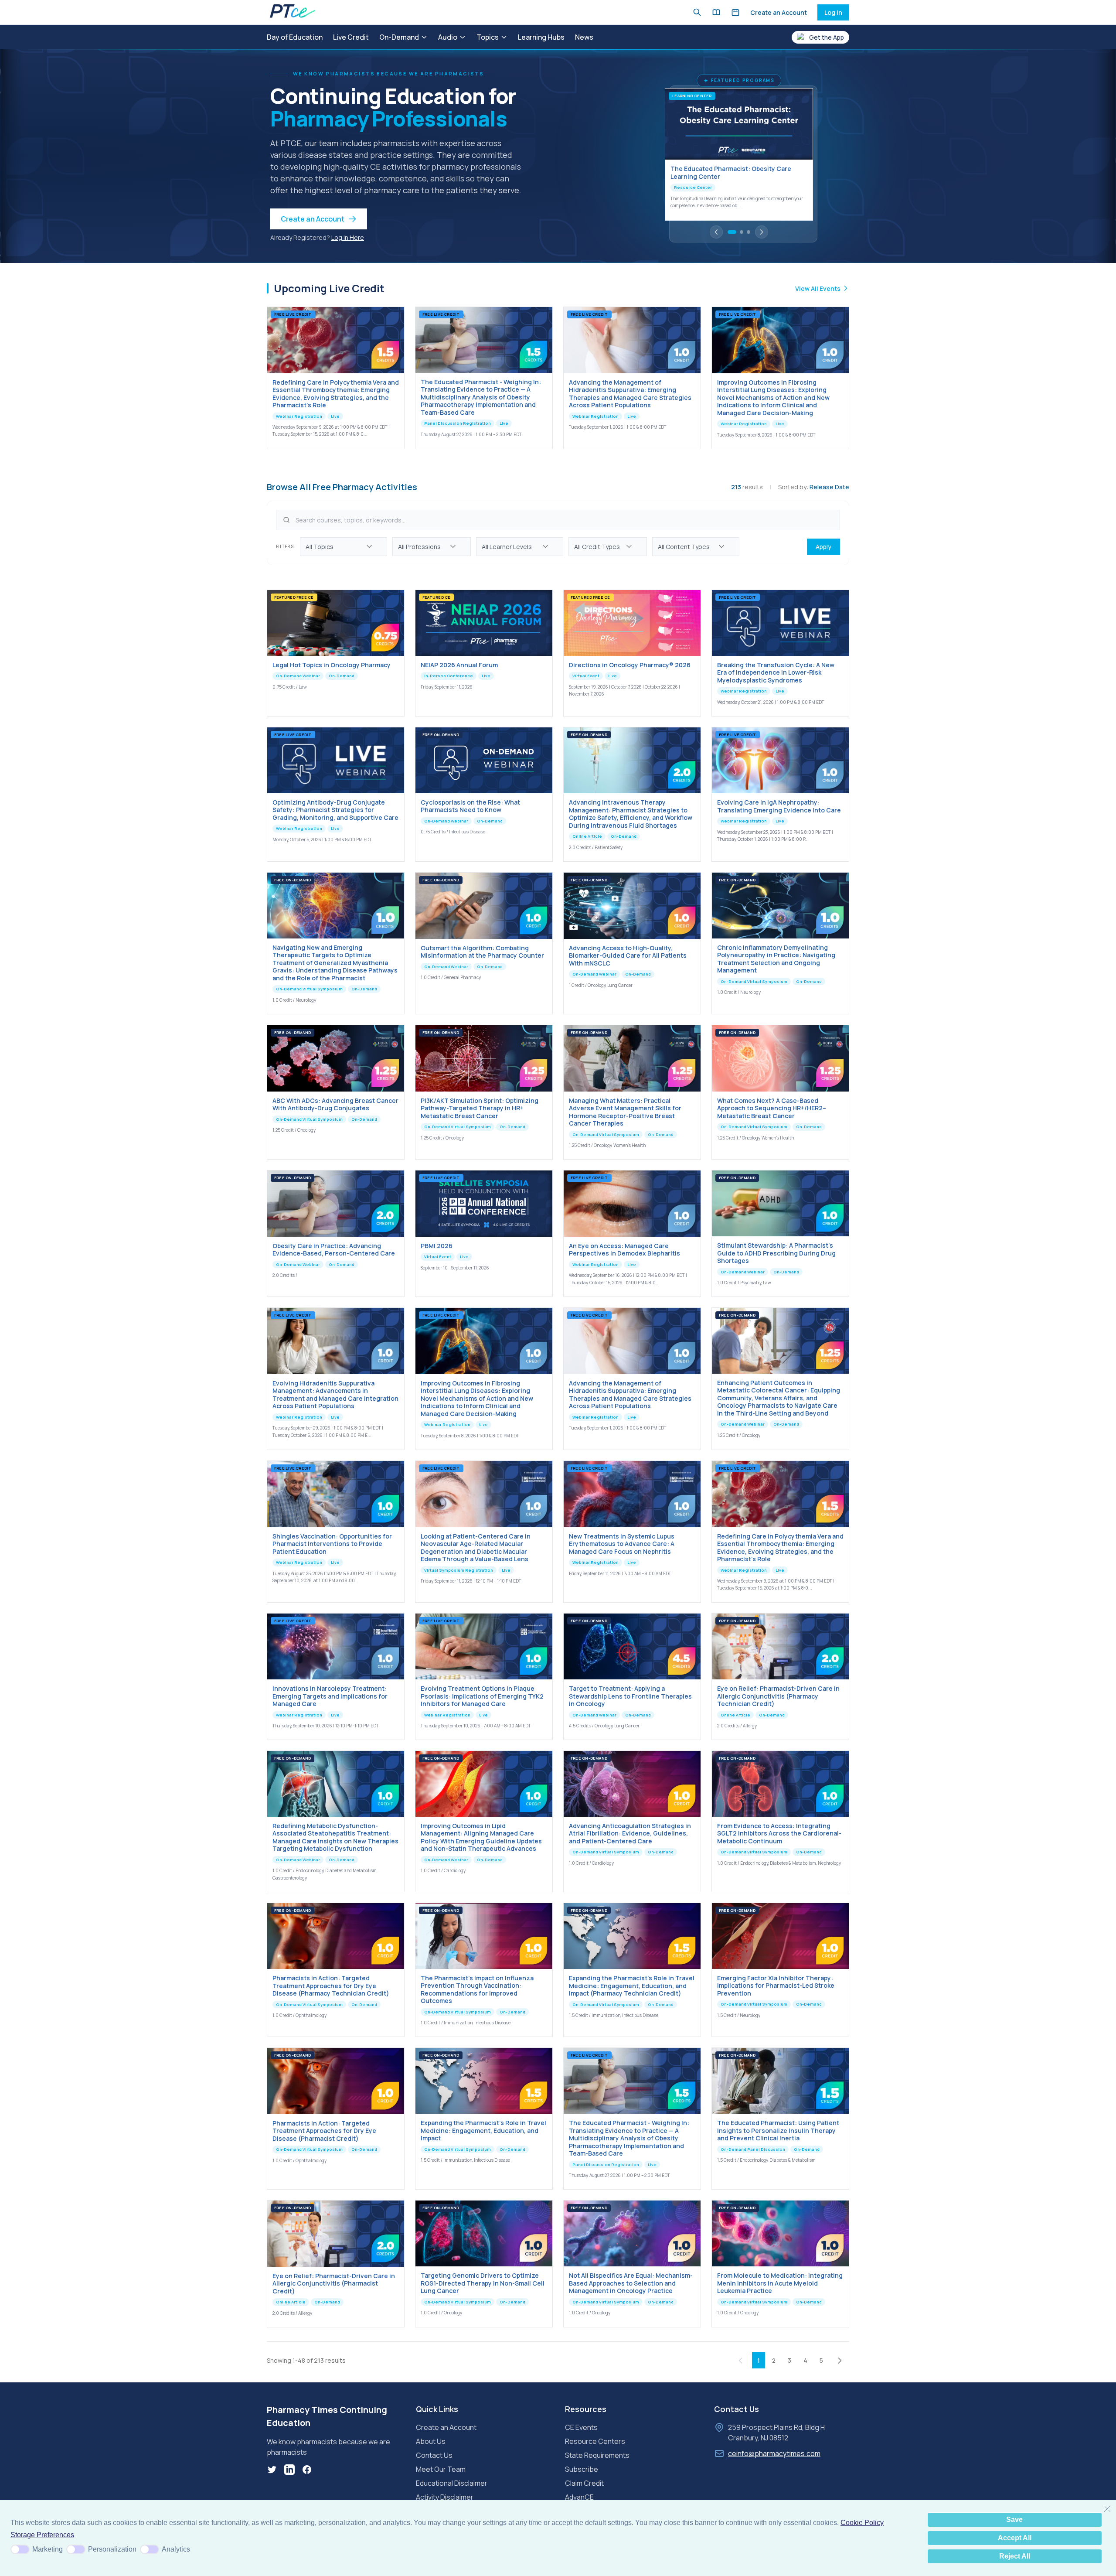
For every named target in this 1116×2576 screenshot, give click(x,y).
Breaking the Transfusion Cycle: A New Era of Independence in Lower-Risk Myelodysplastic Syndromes (776, 672)
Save (1014, 2520)
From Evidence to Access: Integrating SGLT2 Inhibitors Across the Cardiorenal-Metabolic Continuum (779, 1833)
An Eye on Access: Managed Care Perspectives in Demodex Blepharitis (624, 1250)
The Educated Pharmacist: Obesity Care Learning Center (731, 172)
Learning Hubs (541, 37)
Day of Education (295, 37)
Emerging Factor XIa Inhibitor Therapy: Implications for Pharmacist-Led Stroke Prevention (776, 1986)
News (584, 37)
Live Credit (351, 37)
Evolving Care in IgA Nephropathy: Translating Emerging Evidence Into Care (779, 806)
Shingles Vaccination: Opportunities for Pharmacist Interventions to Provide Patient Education (332, 1544)
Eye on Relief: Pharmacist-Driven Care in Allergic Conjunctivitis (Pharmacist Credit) (334, 2283)
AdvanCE (579, 2497)
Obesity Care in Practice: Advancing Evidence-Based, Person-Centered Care (334, 1250)
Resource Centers (595, 2441)
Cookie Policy (862, 2523)
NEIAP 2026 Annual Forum (459, 665)
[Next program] (762, 232)
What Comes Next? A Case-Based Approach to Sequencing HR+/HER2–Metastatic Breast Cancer (772, 1108)
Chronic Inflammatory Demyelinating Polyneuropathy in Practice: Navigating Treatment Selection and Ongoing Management (776, 959)
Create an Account (779, 12)
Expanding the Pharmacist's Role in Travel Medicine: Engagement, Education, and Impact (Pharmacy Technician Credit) (632, 1986)
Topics (488, 37)
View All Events (818, 288)
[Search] (697, 12)
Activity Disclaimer (445, 2497)
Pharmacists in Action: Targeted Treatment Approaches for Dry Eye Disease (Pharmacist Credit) (324, 2131)
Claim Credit (584, 2483)
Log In (833, 12)
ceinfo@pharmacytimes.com (774, 2453)
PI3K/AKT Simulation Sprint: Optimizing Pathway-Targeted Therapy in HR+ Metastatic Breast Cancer (480, 1108)
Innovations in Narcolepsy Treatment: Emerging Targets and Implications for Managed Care (330, 1696)
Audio (448, 37)
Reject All (1015, 2556)
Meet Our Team (441, 2469)
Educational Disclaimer (452, 2483)
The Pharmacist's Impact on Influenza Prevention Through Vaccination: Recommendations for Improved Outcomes (477, 1989)
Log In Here (348, 237)
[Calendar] (735, 12)
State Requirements (597, 2455)
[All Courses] (716, 12)
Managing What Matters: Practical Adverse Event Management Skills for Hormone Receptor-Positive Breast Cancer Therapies (625, 1112)
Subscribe (582, 2469)
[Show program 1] (732, 232)
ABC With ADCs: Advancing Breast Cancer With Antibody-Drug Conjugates (335, 1104)
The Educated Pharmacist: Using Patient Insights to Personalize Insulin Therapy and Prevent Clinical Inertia (778, 2130)
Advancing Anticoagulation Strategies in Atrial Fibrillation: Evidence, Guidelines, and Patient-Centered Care (630, 1833)
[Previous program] (716, 232)
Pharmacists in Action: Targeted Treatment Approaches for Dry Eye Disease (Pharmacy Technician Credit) (331, 1986)
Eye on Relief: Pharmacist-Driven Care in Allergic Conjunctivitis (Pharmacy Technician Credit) (778, 1696)
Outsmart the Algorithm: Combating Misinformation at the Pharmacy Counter (482, 952)
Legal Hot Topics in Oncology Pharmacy (332, 665)
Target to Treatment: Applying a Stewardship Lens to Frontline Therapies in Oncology (630, 1696)
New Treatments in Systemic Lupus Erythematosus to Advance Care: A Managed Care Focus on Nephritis (622, 1544)
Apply (823, 547)
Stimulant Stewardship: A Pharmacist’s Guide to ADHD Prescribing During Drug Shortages (776, 1253)
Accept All (1015, 2538)
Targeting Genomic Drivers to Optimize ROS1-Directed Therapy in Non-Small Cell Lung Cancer (483, 2283)
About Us (431, 2441)
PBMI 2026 (437, 1246)
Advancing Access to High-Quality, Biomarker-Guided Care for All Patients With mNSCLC (628, 955)
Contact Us (434, 2455)
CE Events (581, 2427)
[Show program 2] (742, 232)
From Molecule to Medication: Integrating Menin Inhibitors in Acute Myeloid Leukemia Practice (780, 2283)
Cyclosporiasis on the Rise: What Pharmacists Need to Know (470, 806)
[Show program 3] (749, 232)
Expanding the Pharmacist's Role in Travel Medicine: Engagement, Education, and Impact (483, 2130)
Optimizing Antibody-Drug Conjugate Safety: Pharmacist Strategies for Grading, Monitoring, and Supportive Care (335, 810)
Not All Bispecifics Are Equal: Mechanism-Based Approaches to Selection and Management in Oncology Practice (631, 2283)
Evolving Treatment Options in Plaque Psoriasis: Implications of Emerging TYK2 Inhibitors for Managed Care (482, 1696)
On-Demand (399, 37)
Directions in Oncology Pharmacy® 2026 (630, 665)
